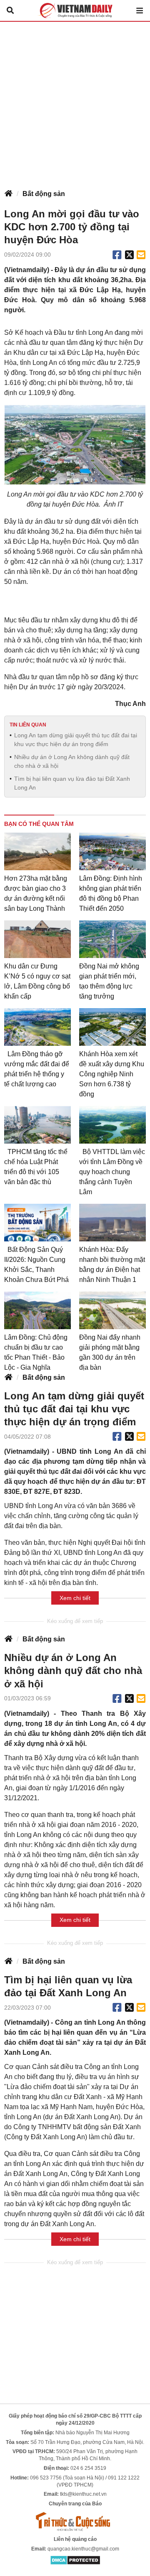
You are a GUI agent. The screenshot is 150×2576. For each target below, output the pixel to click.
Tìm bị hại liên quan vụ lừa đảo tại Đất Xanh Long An (72, 783)
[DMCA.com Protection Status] (75, 2560)
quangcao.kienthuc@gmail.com (83, 2549)
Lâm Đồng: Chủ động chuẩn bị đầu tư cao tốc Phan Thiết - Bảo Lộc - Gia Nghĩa (36, 1352)
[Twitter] (130, 255)
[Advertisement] (75, 101)
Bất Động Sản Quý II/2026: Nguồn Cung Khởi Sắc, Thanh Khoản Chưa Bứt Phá (36, 1265)
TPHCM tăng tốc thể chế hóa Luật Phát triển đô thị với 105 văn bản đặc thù (36, 1167)
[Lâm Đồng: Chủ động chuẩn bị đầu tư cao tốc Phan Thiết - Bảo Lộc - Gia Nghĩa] (37, 1310)
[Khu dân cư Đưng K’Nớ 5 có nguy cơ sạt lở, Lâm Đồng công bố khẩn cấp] (37, 939)
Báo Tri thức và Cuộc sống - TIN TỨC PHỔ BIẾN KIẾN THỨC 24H (75, 10)
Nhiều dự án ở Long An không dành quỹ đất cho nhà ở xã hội (72, 761)
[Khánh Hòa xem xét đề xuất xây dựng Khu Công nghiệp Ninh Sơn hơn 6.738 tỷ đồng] (112, 1027)
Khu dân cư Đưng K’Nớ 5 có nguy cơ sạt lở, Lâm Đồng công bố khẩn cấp (37, 981)
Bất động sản (44, 194)
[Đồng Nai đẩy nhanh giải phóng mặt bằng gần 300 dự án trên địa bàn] (112, 1310)
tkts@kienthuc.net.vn (83, 2494)
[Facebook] (117, 255)
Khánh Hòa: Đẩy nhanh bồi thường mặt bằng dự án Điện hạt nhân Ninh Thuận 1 (112, 1265)
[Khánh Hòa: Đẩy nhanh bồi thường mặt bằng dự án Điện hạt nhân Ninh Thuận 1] (112, 1223)
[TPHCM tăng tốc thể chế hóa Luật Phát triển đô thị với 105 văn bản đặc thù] (37, 1125)
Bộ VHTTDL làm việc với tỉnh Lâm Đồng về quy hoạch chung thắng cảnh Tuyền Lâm (112, 1172)
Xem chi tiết (75, 1598)
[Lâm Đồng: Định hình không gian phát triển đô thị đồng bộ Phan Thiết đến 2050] (112, 851)
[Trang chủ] (8, 194)
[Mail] (141, 255)
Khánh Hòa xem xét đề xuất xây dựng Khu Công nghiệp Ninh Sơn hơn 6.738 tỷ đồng (112, 1074)
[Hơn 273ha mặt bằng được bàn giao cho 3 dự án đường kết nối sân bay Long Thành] (37, 851)
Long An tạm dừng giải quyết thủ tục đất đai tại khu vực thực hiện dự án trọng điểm (76, 740)
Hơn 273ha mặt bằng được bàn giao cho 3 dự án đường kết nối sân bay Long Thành (36, 893)
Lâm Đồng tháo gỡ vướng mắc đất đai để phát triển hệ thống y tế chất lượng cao (37, 1069)
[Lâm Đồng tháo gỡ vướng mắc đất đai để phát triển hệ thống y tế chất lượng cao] (37, 1027)
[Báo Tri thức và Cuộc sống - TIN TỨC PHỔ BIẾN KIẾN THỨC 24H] (75, 2521)
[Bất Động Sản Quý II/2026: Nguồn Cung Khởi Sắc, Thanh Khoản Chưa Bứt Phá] (37, 1223)
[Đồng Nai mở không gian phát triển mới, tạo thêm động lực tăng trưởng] (112, 939)
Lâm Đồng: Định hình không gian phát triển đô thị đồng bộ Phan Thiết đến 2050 (111, 893)
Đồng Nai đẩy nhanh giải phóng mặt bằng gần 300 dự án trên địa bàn (110, 1352)
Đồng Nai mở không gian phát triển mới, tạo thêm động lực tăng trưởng (109, 981)
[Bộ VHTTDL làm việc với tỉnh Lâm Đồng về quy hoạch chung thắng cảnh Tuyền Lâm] (112, 1125)
